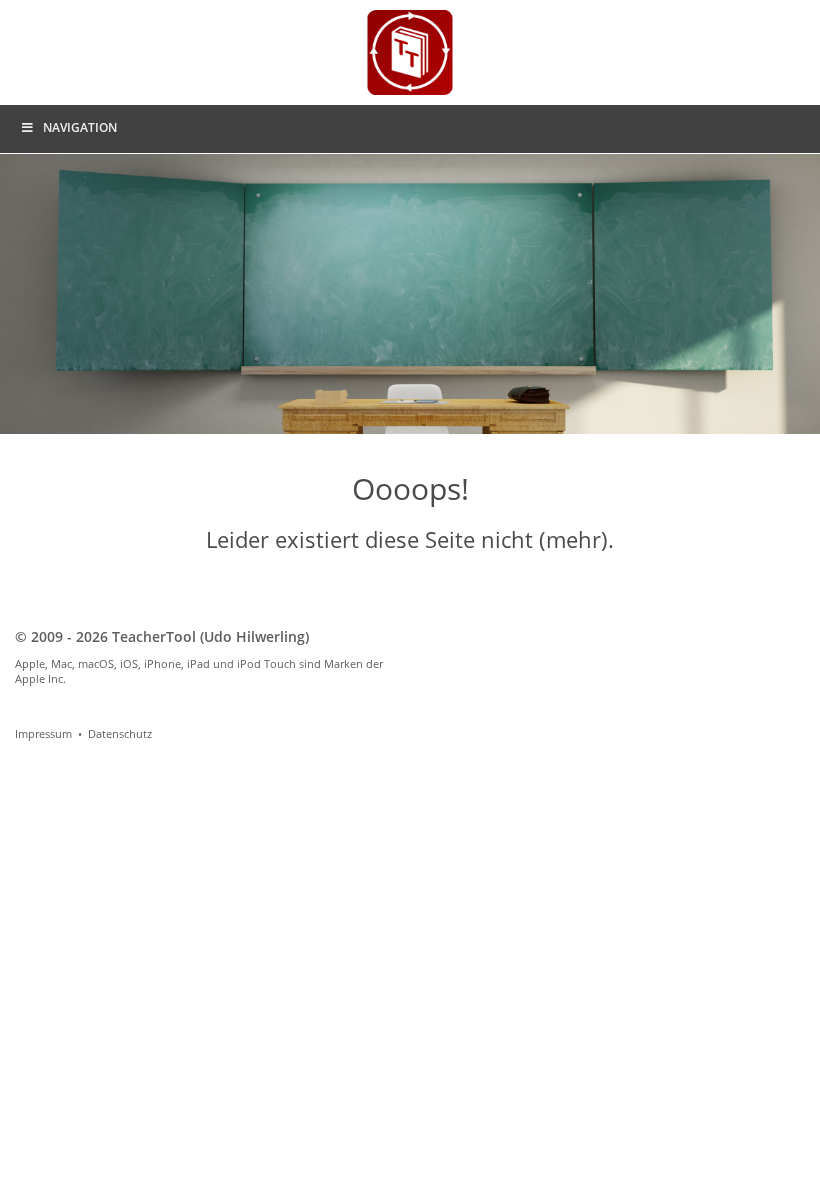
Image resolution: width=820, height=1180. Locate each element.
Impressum (43, 733)
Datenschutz (120, 733)
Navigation (80, 127)
